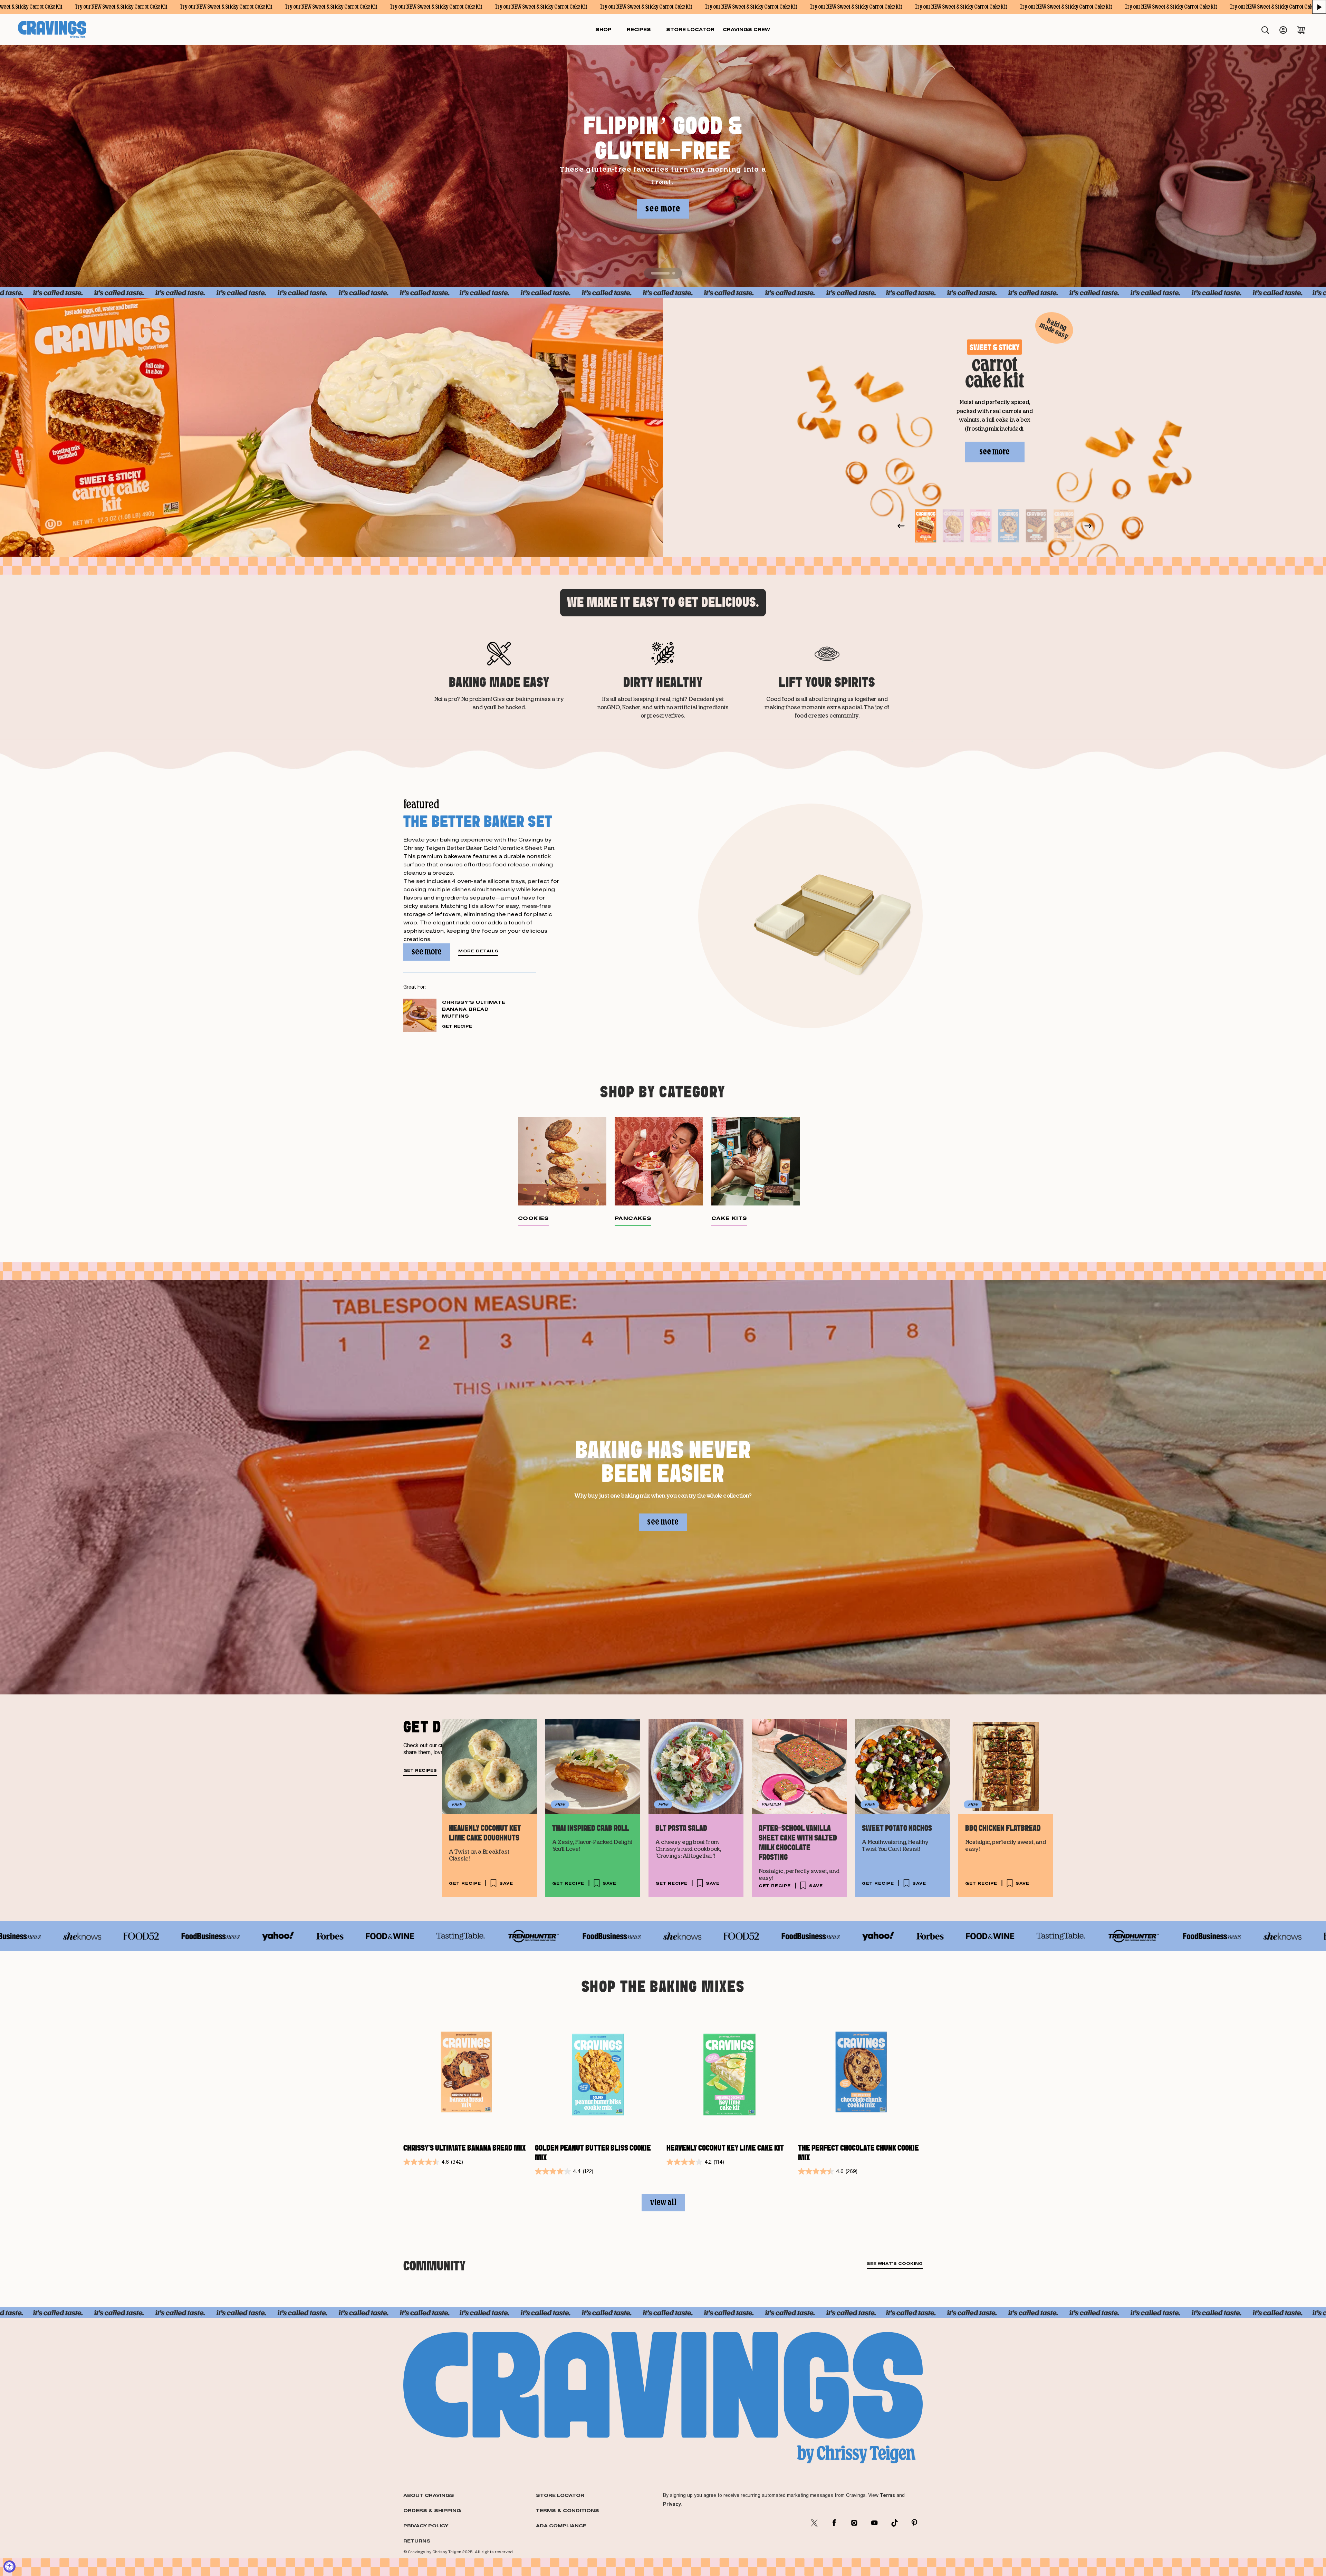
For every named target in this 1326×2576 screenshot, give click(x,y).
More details (478, 951)
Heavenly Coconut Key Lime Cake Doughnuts (485, 1833)
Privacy (672, 2504)
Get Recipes (420, 1771)
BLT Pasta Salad (681, 1828)
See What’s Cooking (895, 2264)
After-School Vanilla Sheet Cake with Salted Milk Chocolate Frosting (798, 1843)
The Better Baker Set (478, 821)
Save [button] (506, 1883)
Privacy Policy (426, 2526)
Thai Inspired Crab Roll (590, 1828)
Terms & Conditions (568, 2510)
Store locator (690, 29)
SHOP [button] (603, 29)
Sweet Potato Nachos (897, 1828)
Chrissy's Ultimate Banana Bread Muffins (474, 1009)
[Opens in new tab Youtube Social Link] (874, 2523)
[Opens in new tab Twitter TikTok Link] (894, 2523)
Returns (417, 2541)
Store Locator (560, 2495)
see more (663, 209)
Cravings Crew (746, 29)
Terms (887, 2495)
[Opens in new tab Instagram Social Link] (854, 2523)
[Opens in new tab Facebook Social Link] (834, 2523)
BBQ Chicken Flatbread (1003, 1828)
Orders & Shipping (432, 2510)
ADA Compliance (561, 2526)
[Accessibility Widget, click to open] (9, 2567)
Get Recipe (457, 1026)
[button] (1319, 7)
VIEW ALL (663, 2203)
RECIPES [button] (639, 29)
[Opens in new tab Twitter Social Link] (814, 2523)
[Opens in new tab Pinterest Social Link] (914, 2523)
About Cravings (429, 2495)
